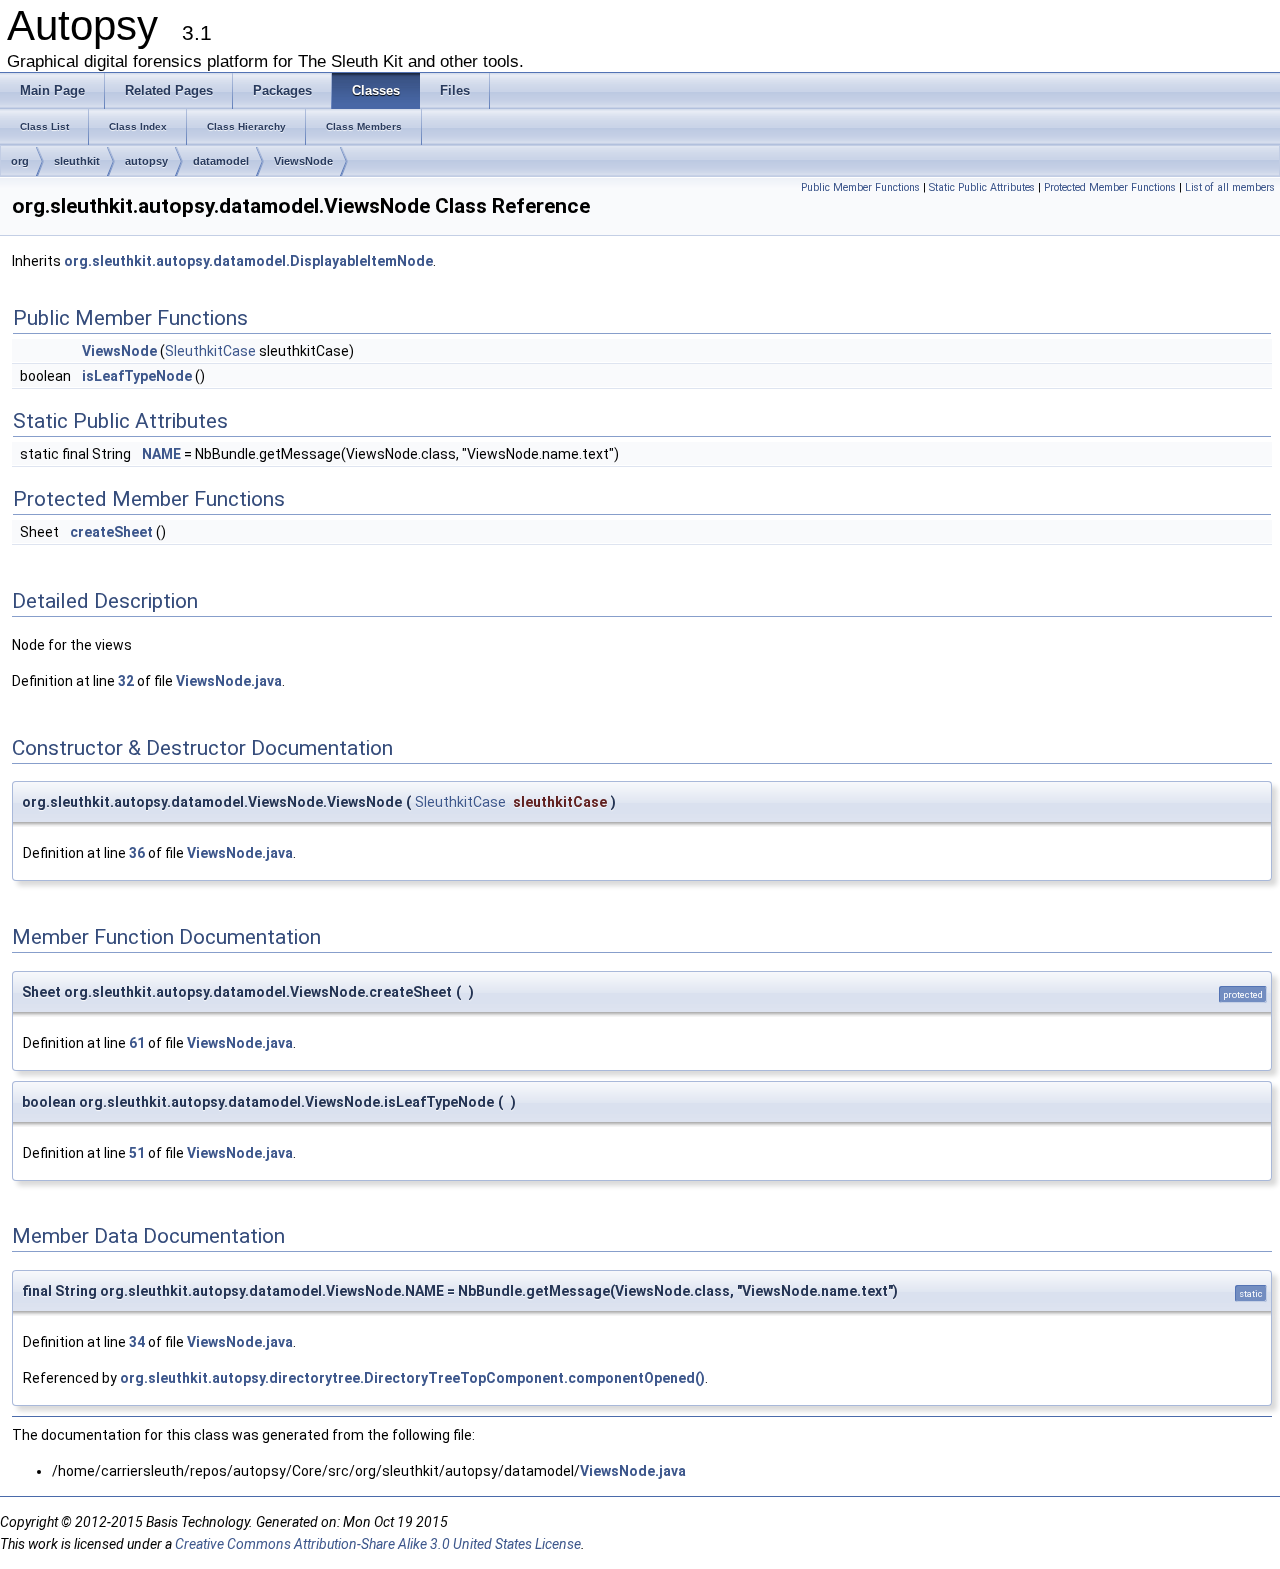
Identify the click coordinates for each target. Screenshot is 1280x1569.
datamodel (221, 161)
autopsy (146, 161)
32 (126, 681)
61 (137, 1043)
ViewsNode (303, 161)
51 (137, 1153)
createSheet (111, 532)
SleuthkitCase (210, 351)
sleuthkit (77, 161)
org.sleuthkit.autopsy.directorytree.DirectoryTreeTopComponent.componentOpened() (412, 1378)
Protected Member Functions (1110, 187)
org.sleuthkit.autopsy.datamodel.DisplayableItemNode (248, 261)
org (20, 161)
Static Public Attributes (982, 187)
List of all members (1230, 187)
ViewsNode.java (229, 681)
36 (137, 853)
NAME (161, 454)
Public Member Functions (860, 187)
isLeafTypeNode (137, 376)
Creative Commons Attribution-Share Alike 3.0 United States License (378, 1544)
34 (137, 1342)
